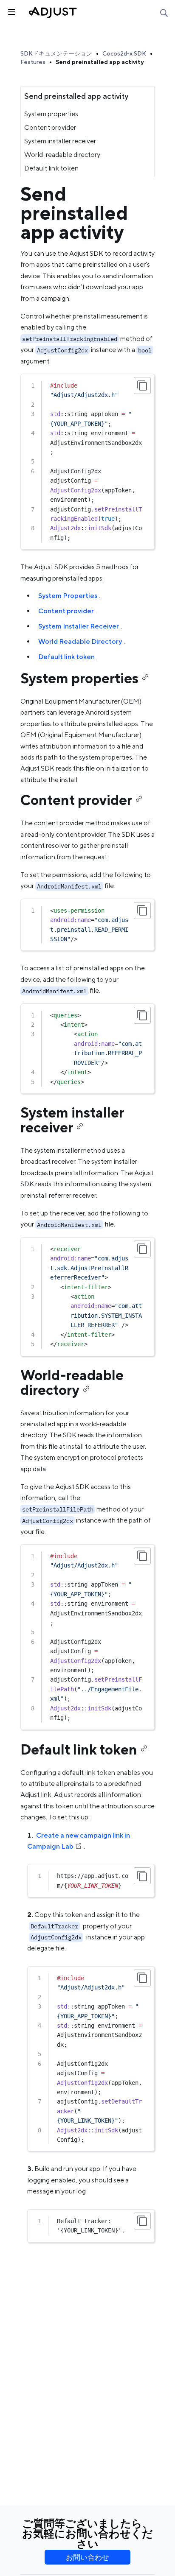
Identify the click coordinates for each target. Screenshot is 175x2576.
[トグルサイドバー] (11, 11)
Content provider (50, 127)
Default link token (51, 168)
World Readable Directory (80, 641)
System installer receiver (60, 141)
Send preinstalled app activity (100, 62)
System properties (51, 114)
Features (33, 62)
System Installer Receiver (79, 626)
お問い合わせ (87, 2557)
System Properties (68, 596)
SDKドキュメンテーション (56, 53)
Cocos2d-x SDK (124, 53)
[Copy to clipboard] (142, 386)
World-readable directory (62, 155)
